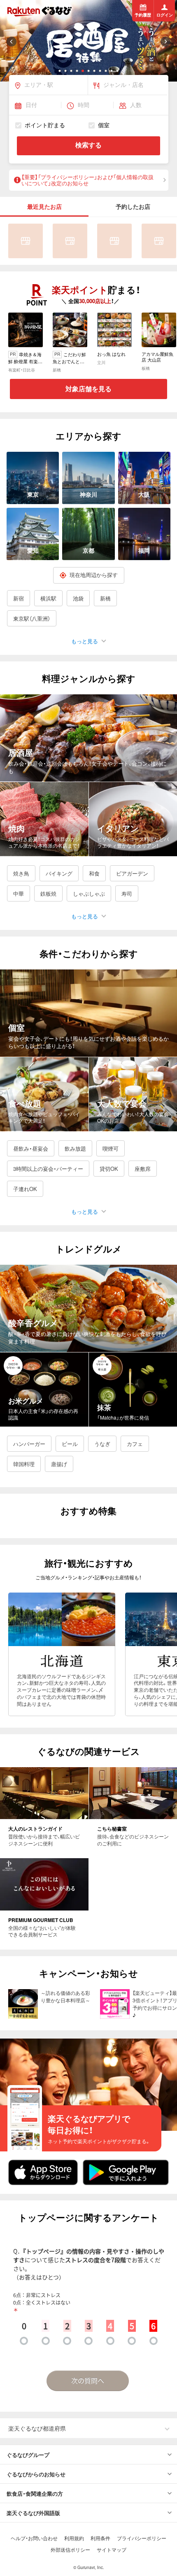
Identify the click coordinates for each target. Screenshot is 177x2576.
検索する (88, 145)
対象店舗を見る (88, 389)
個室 (104, 125)
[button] (60, 71)
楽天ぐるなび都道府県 (37, 2428)
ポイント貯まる (45, 125)
